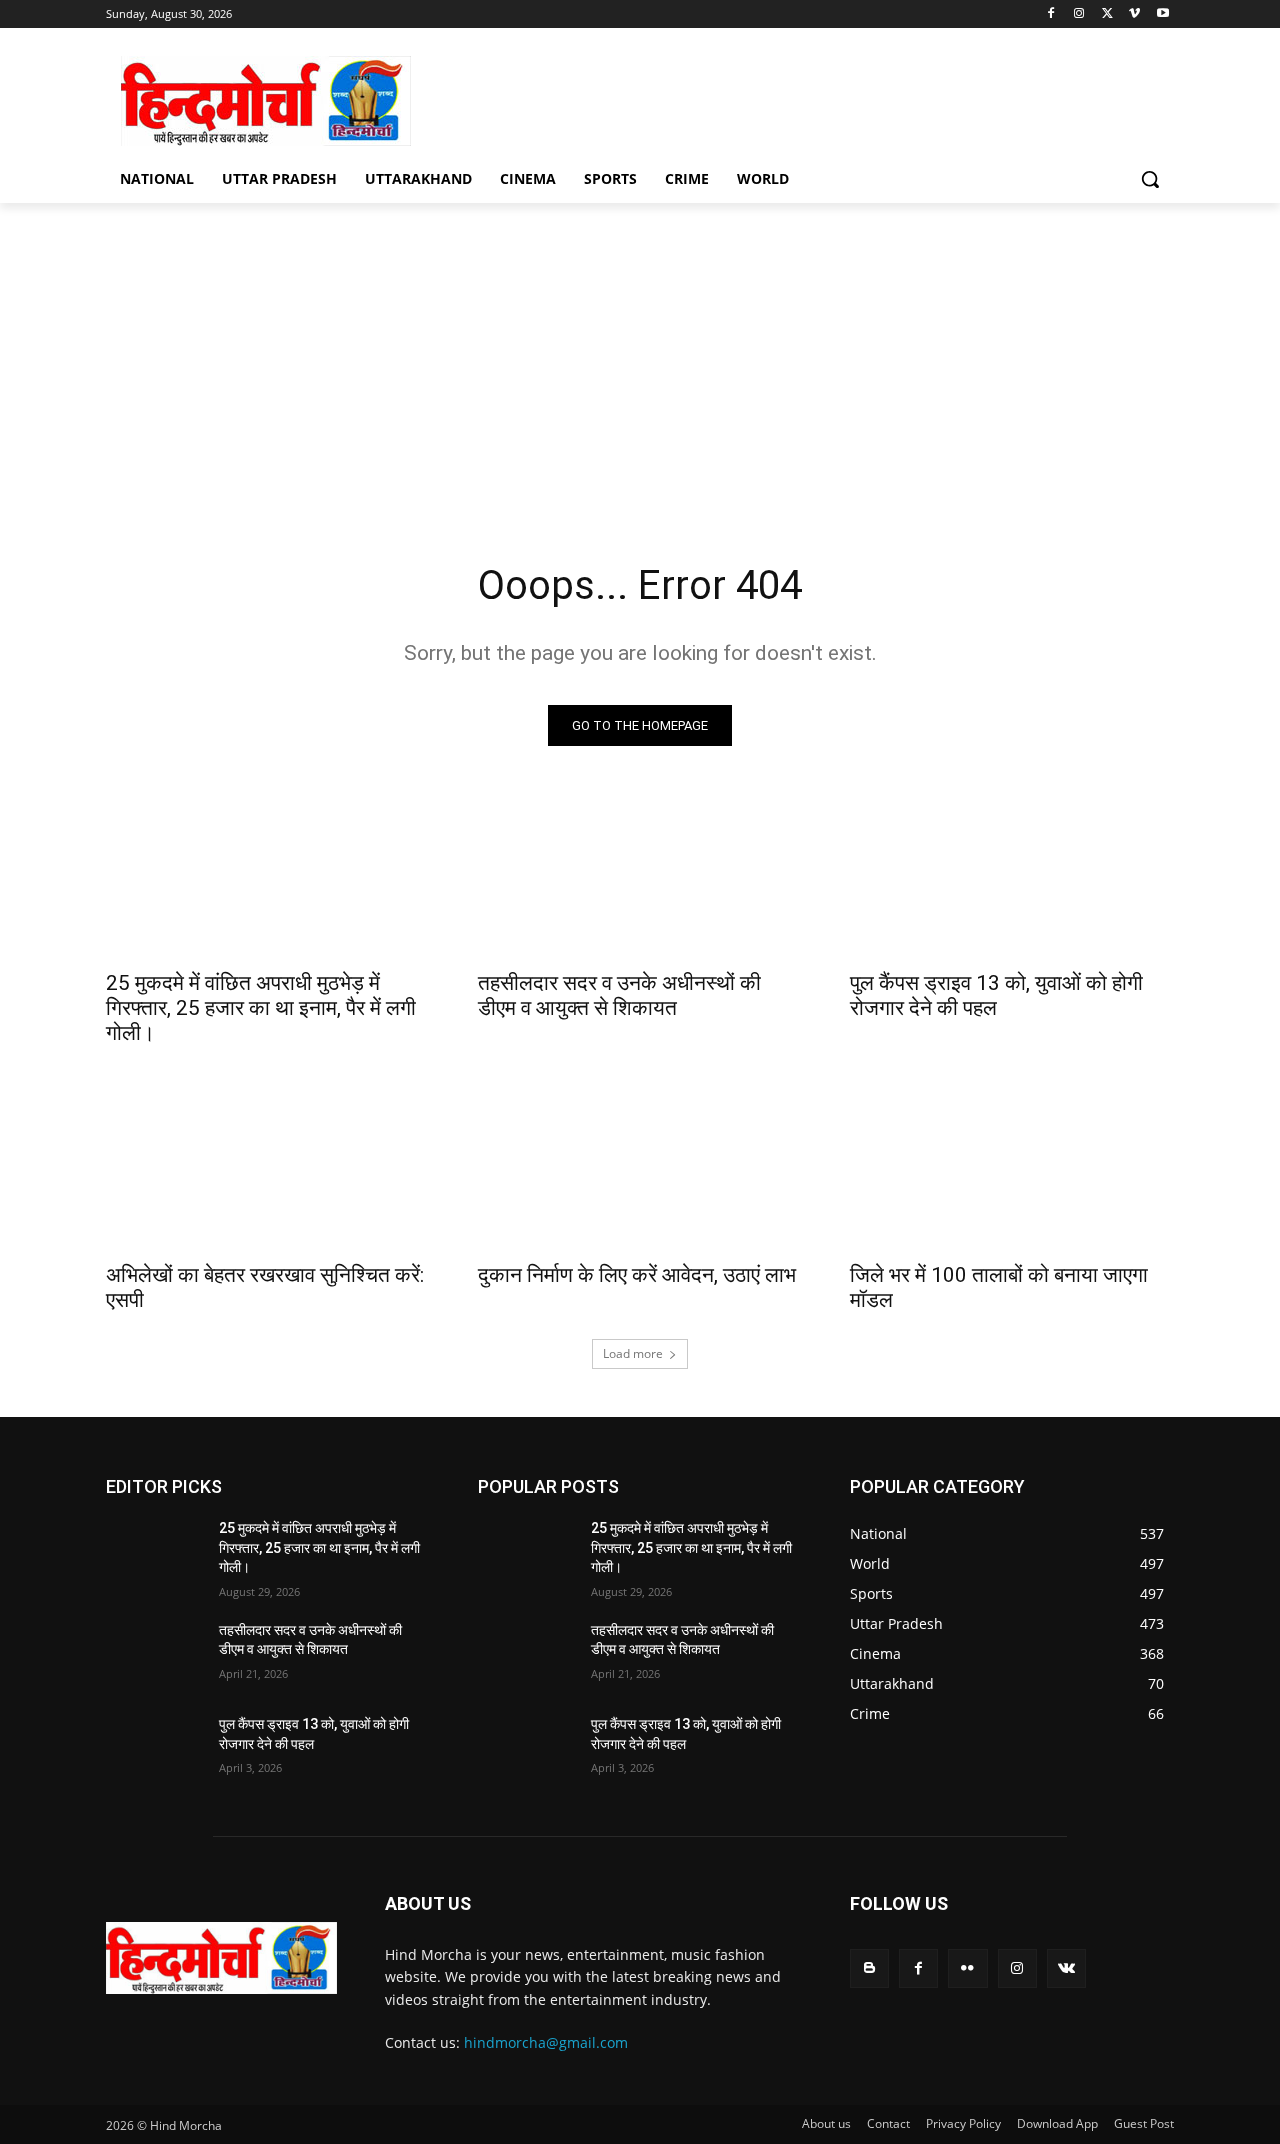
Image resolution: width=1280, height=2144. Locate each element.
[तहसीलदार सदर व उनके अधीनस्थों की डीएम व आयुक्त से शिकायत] (640, 877)
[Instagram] (1079, 14)
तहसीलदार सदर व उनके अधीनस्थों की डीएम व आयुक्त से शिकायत (619, 995)
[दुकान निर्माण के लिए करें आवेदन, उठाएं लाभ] (640, 1169)
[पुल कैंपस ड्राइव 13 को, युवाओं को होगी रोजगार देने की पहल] (1012, 877)
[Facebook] (1051, 14)
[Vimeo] (1134, 14)
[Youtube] (1162, 14)
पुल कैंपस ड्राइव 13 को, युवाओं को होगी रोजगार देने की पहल (996, 995)
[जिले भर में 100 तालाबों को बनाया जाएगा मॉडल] (1012, 1169)
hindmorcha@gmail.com (546, 2042)
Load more (633, 1353)
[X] (1107, 14)
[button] (1150, 179)
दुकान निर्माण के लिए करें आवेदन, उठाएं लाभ (637, 1275)
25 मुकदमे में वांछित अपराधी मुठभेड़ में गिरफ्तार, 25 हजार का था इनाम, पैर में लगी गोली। (261, 1008)
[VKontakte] (1066, 1968)
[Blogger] (869, 1968)
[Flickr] (967, 1968)
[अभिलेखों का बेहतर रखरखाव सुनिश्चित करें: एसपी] (268, 1169)
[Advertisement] (640, 353)
